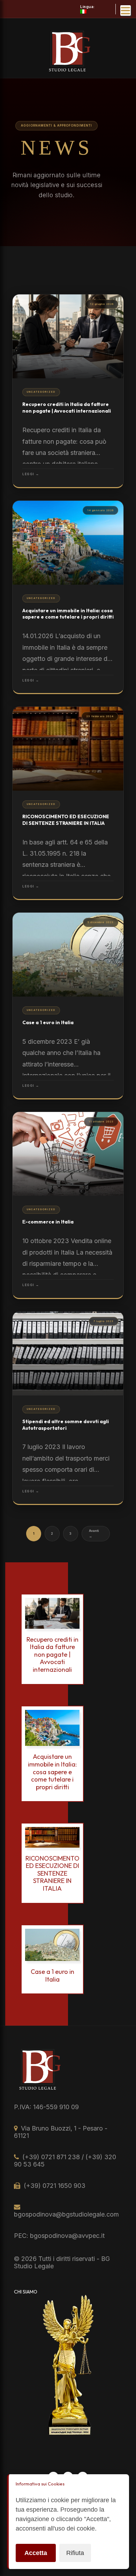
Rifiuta (75, 2553)
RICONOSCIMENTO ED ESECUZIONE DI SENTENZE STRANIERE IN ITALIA (52, 1873)
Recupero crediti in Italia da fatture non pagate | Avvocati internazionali (52, 1654)
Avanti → (94, 1533)
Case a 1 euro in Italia (52, 1975)
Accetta (36, 2553)
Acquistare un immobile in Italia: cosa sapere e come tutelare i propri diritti (52, 1772)
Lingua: (88, 7)
